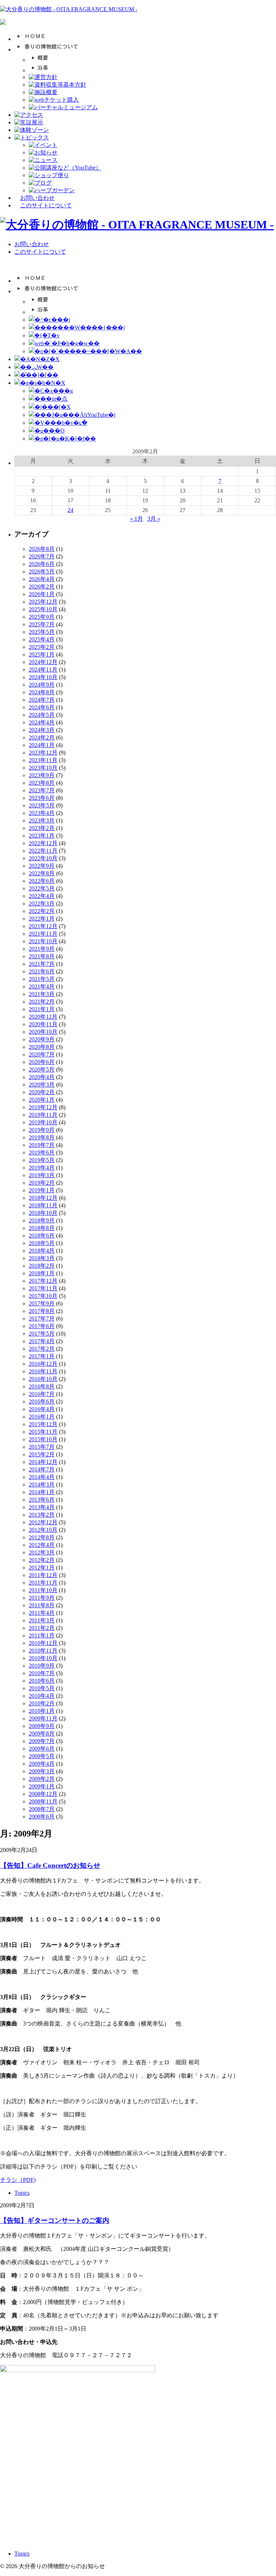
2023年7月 (42, 790)
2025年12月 (43, 602)
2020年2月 (42, 1092)
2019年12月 (43, 1107)
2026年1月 (42, 594)
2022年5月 (42, 888)
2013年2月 (42, 1515)
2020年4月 (42, 1077)
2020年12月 (43, 1017)
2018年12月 (43, 1198)
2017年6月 (42, 1326)
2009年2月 (42, 1779)
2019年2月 (42, 1183)
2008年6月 (42, 1817)
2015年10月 (43, 1439)
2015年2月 (42, 1454)
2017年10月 (43, 1296)
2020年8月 (42, 1047)
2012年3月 (42, 1552)
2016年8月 (42, 1386)
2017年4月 (42, 1341)
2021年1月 (42, 1009)
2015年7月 (42, 1447)
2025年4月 (42, 639)
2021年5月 (42, 979)
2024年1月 (42, 745)
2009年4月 (42, 1764)
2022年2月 (42, 911)
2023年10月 (43, 768)
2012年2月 (42, 1560)
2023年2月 (42, 828)
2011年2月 (42, 1628)
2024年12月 (43, 662)
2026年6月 (42, 564)
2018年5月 (42, 1243)
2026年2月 (42, 587)
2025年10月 (43, 609)
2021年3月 (42, 994)
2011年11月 (43, 1583)
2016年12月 (43, 1364)
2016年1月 (42, 1417)
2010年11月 (43, 1651)
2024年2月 (42, 738)
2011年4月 (42, 1613)
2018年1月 (42, 1273)
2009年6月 (42, 1749)
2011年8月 (42, 1605)
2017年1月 (42, 1356)
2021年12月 (43, 926)
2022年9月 (42, 866)
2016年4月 (42, 1409)
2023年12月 (43, 753)
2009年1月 (42, 1786)
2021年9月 (42, 949)
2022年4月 (42, 896)
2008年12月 (43, 1794)
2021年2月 (42, 1002)
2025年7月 (42, 624)
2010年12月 (43, 1643)
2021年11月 (43, 934)
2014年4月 (42, 1477)
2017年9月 (42, 1303)
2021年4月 (42, 987)
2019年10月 (43, 1122)
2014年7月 (42, 1469)
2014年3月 (42, 1485)
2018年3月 (42, 1258)
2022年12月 (43, 843)
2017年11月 (43, 1288)
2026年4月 (42, 579)
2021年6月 (42, 971)
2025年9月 (42, 617)
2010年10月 (43, 1658)
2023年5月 (42, 805)
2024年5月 (42, 715)
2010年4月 (42, 1696)
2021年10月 (43, 941)
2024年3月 (42, 730)
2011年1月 (42, 1635)
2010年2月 (42, 1703)
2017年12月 (43, 1281)
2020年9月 (42, 1039)
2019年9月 (42, 1130)
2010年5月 (42, 1688)
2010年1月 (42, 1711)
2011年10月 (43, 1590)
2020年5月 (42, 1070)
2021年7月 (42, 964)
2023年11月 (43, 760)
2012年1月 (42, 1568)
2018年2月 (42, 1266)
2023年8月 (42, 783)
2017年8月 (42, 1311)
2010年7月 (42, 1673)
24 (70, 510)
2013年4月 (42, 1507)
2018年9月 (42, 1220)
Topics (22, 2193)
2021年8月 (42, 956)
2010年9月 (42, 1666)
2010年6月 (42, 1681)
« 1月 (137, 519)
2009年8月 (42, 1734)
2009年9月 (42, 1726)
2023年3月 (42, 821)
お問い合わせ (37, 198)
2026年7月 (42, 556)
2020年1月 (42, 1100)
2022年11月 (43, 851)
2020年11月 (43, 1024)
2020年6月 (42, 1062)
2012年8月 (42, 1537)
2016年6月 (42, 1402)
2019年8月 (42, 1137)
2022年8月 (42, 873)
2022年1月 (42, 919)
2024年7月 (42, 700)
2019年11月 (43, 1115)
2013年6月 (42, 1500)
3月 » (154, 519)
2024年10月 (43, 677)
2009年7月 (42, 1741)
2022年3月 (42, 904)
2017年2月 (42, 1349)
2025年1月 (42, 655)
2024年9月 (42, 685)
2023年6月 (42, 798)
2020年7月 (42, 1054)
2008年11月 (43, 1801)
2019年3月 (42, 1175)
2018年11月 (43, 1205)
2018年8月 (42, 1228)
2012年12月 (43, 1522)
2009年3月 (42, 1771)
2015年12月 (43, 1424)
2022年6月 (42, 881)
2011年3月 (42, 1620)
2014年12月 (43, 1462)
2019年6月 (42, 1153)
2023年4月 (42, 813)
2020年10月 (43, 1032)
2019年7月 (42, 1145)
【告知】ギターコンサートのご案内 (55, 2220)
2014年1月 (42, 1492)
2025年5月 (42, 632)
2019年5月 (42, 1160)
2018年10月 (43, 1213)
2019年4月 (42, 1168)
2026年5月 (42, 572)
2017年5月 (42, 1334)
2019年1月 (42, 1190)
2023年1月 (42, 836)
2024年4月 (42, 722)
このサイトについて (46, 205)
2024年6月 (42, 707)
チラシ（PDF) (18, 2180)
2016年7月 (42, 1394)
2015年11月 (43, 1432)
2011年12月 (43, 1575)
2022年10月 (43, 858)
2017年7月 (42, 1319)
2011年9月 (42, 1598)
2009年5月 (42, 1756)
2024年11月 (43, 670)
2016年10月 (43, 1379)
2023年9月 (42, 775)
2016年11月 (43, 1371)
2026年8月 (42, 549)
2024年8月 (42, 692)
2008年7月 (42, 1809)
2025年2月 (42, 647)
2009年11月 (43, 1718)
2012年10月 (43, 1530)
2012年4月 (42, 1545)
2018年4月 (42, 1251)
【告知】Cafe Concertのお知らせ (50, 1865)
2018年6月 (42, 1236)
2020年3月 (42, 1085)
